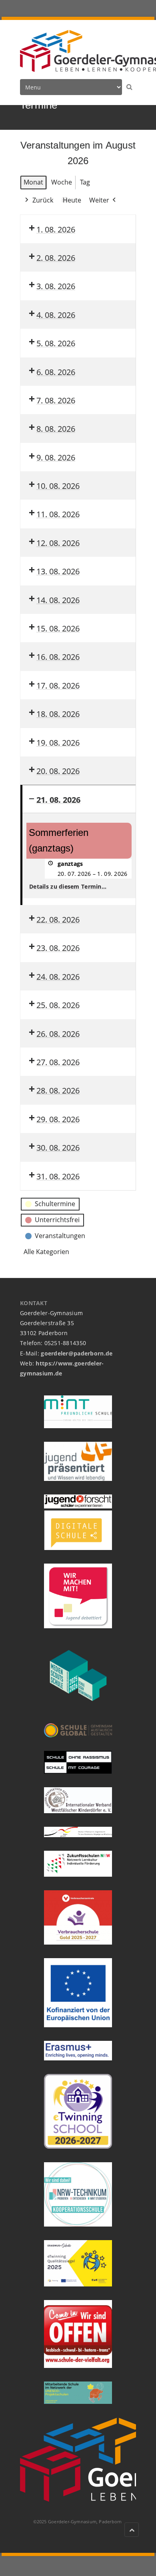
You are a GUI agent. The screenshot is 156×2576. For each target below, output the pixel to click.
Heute (72, 200)
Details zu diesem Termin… (68, 886)
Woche (62, 182)
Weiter (99, 200)
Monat (33, 182)
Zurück (43, 200)
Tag (85, 182)
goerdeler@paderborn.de (77, 1353)
